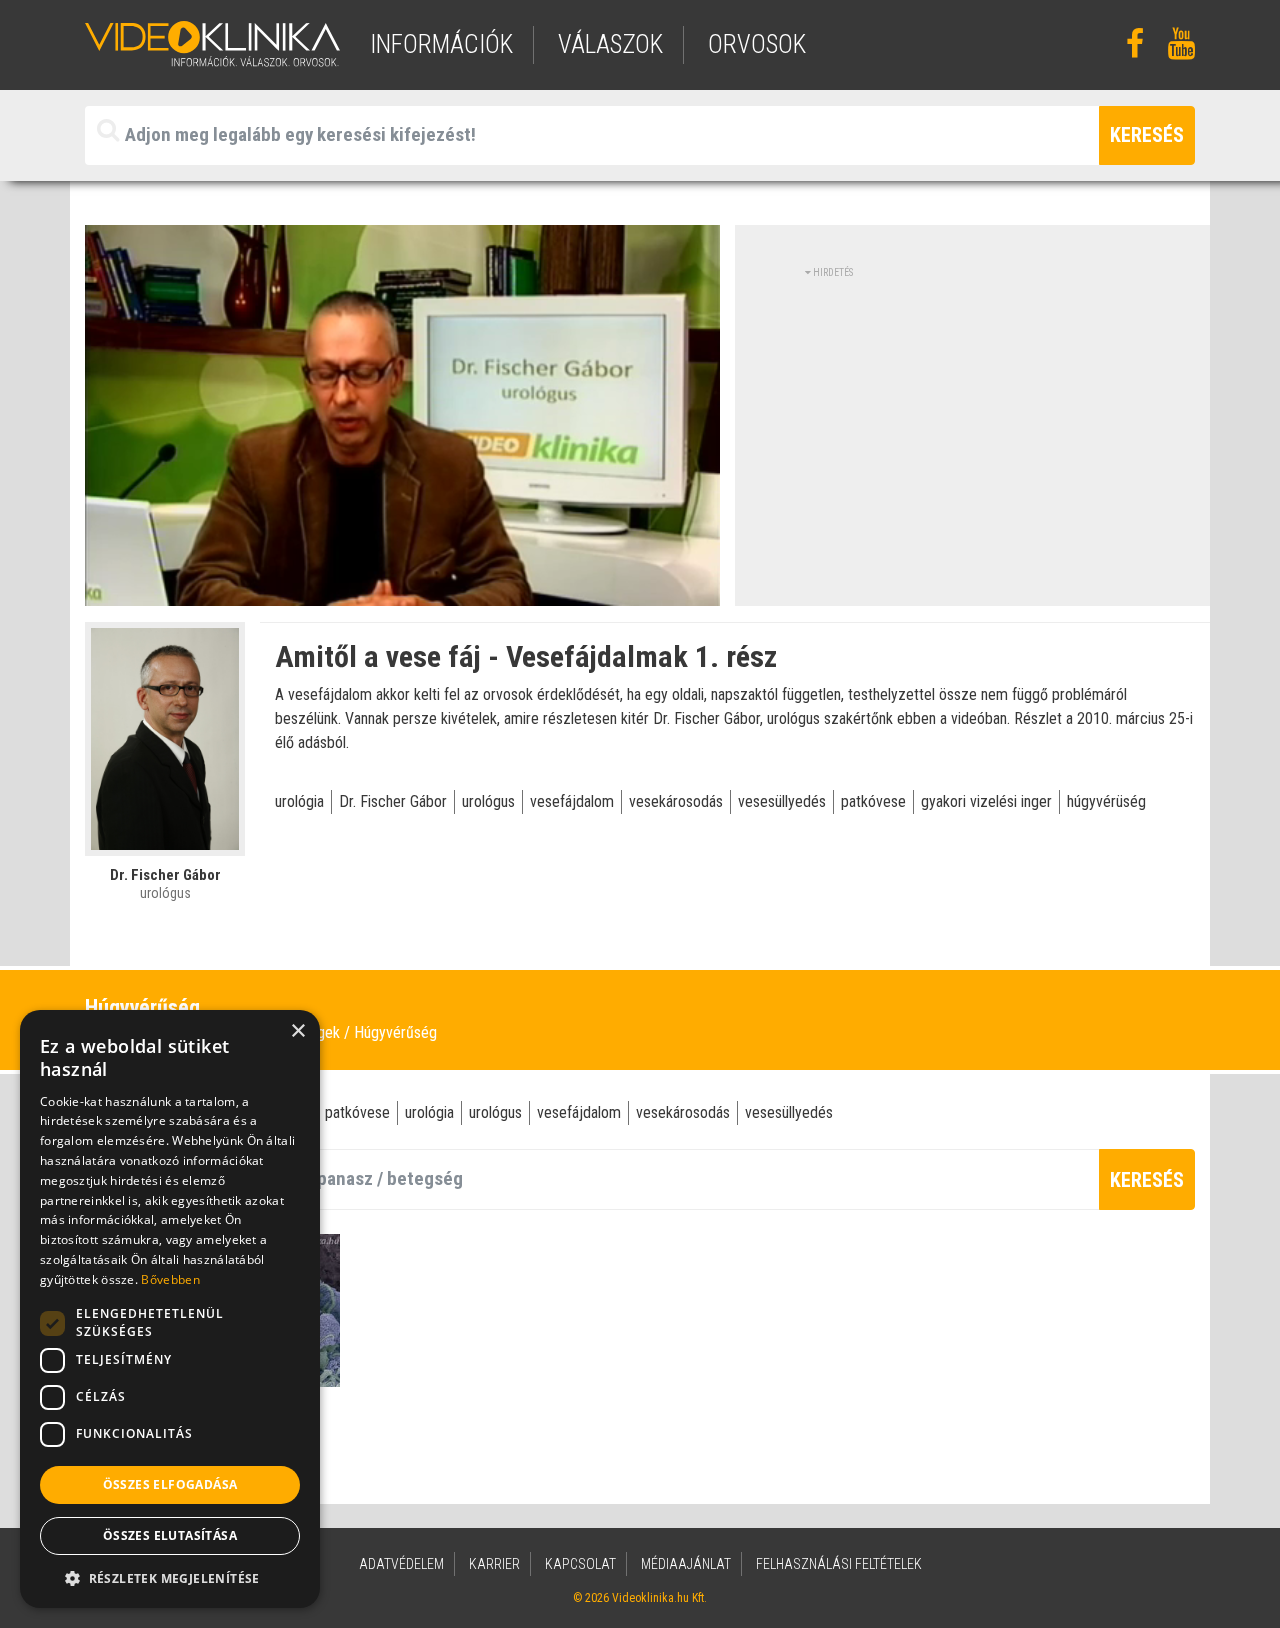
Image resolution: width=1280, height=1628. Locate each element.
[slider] (401, 591)
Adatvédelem (401, 1564)
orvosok (757, 44)
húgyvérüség (1106, 801)
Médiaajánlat (686, 1564)
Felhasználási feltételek (839, 1564)
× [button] (297, 1031)
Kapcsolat (580, 1564)
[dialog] (170, 1309)
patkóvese (873, 801)
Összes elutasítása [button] (170, 1535)
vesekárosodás (676, 801)
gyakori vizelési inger (986, 801)
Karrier (494, 1564)
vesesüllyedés (782, 801)
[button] (170, 1578)
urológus (488, 801)
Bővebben (170, 1279)
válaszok (610, 44)
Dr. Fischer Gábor (393, 801)
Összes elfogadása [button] (170, 1484)
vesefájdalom (572, 801)
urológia (299, 801)
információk (441, 44)
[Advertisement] (973, 420)
